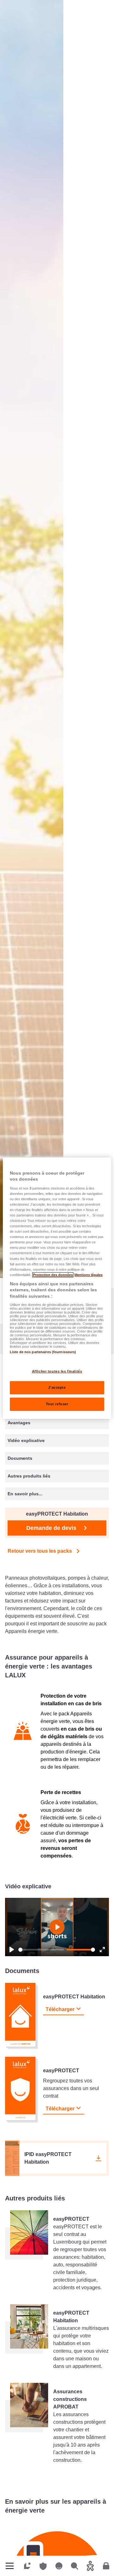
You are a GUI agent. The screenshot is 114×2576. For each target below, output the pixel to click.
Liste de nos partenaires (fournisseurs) (43, 1352)
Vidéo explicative (26, 1440)
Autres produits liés (29, 1476)
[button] (57, 2158)
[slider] (41, 1950)
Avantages (19, 1423)
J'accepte (57, 1387)
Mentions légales (89, 1275)
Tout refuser (57, 1404)
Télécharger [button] (60, 2009)
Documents (20, 1458)
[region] (57, 1288)
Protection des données (53, 1275)
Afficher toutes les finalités (57, 1371)
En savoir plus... (25, 1494)
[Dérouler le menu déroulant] (10, 2566)
